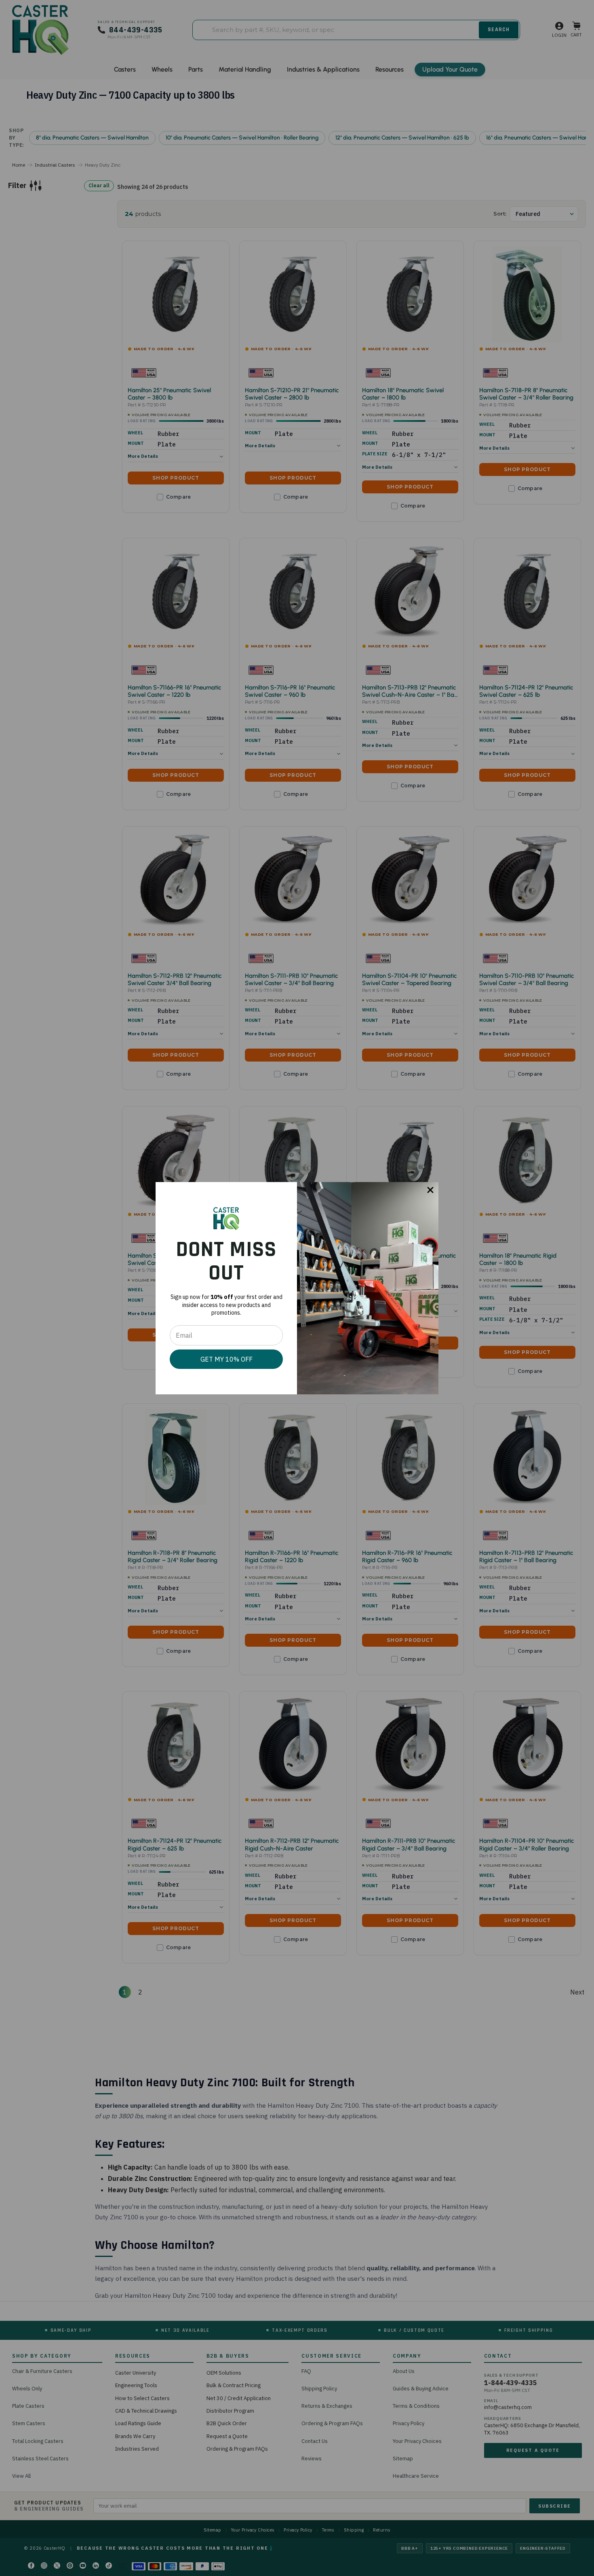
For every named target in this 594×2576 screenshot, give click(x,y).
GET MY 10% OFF (226, 1359)
